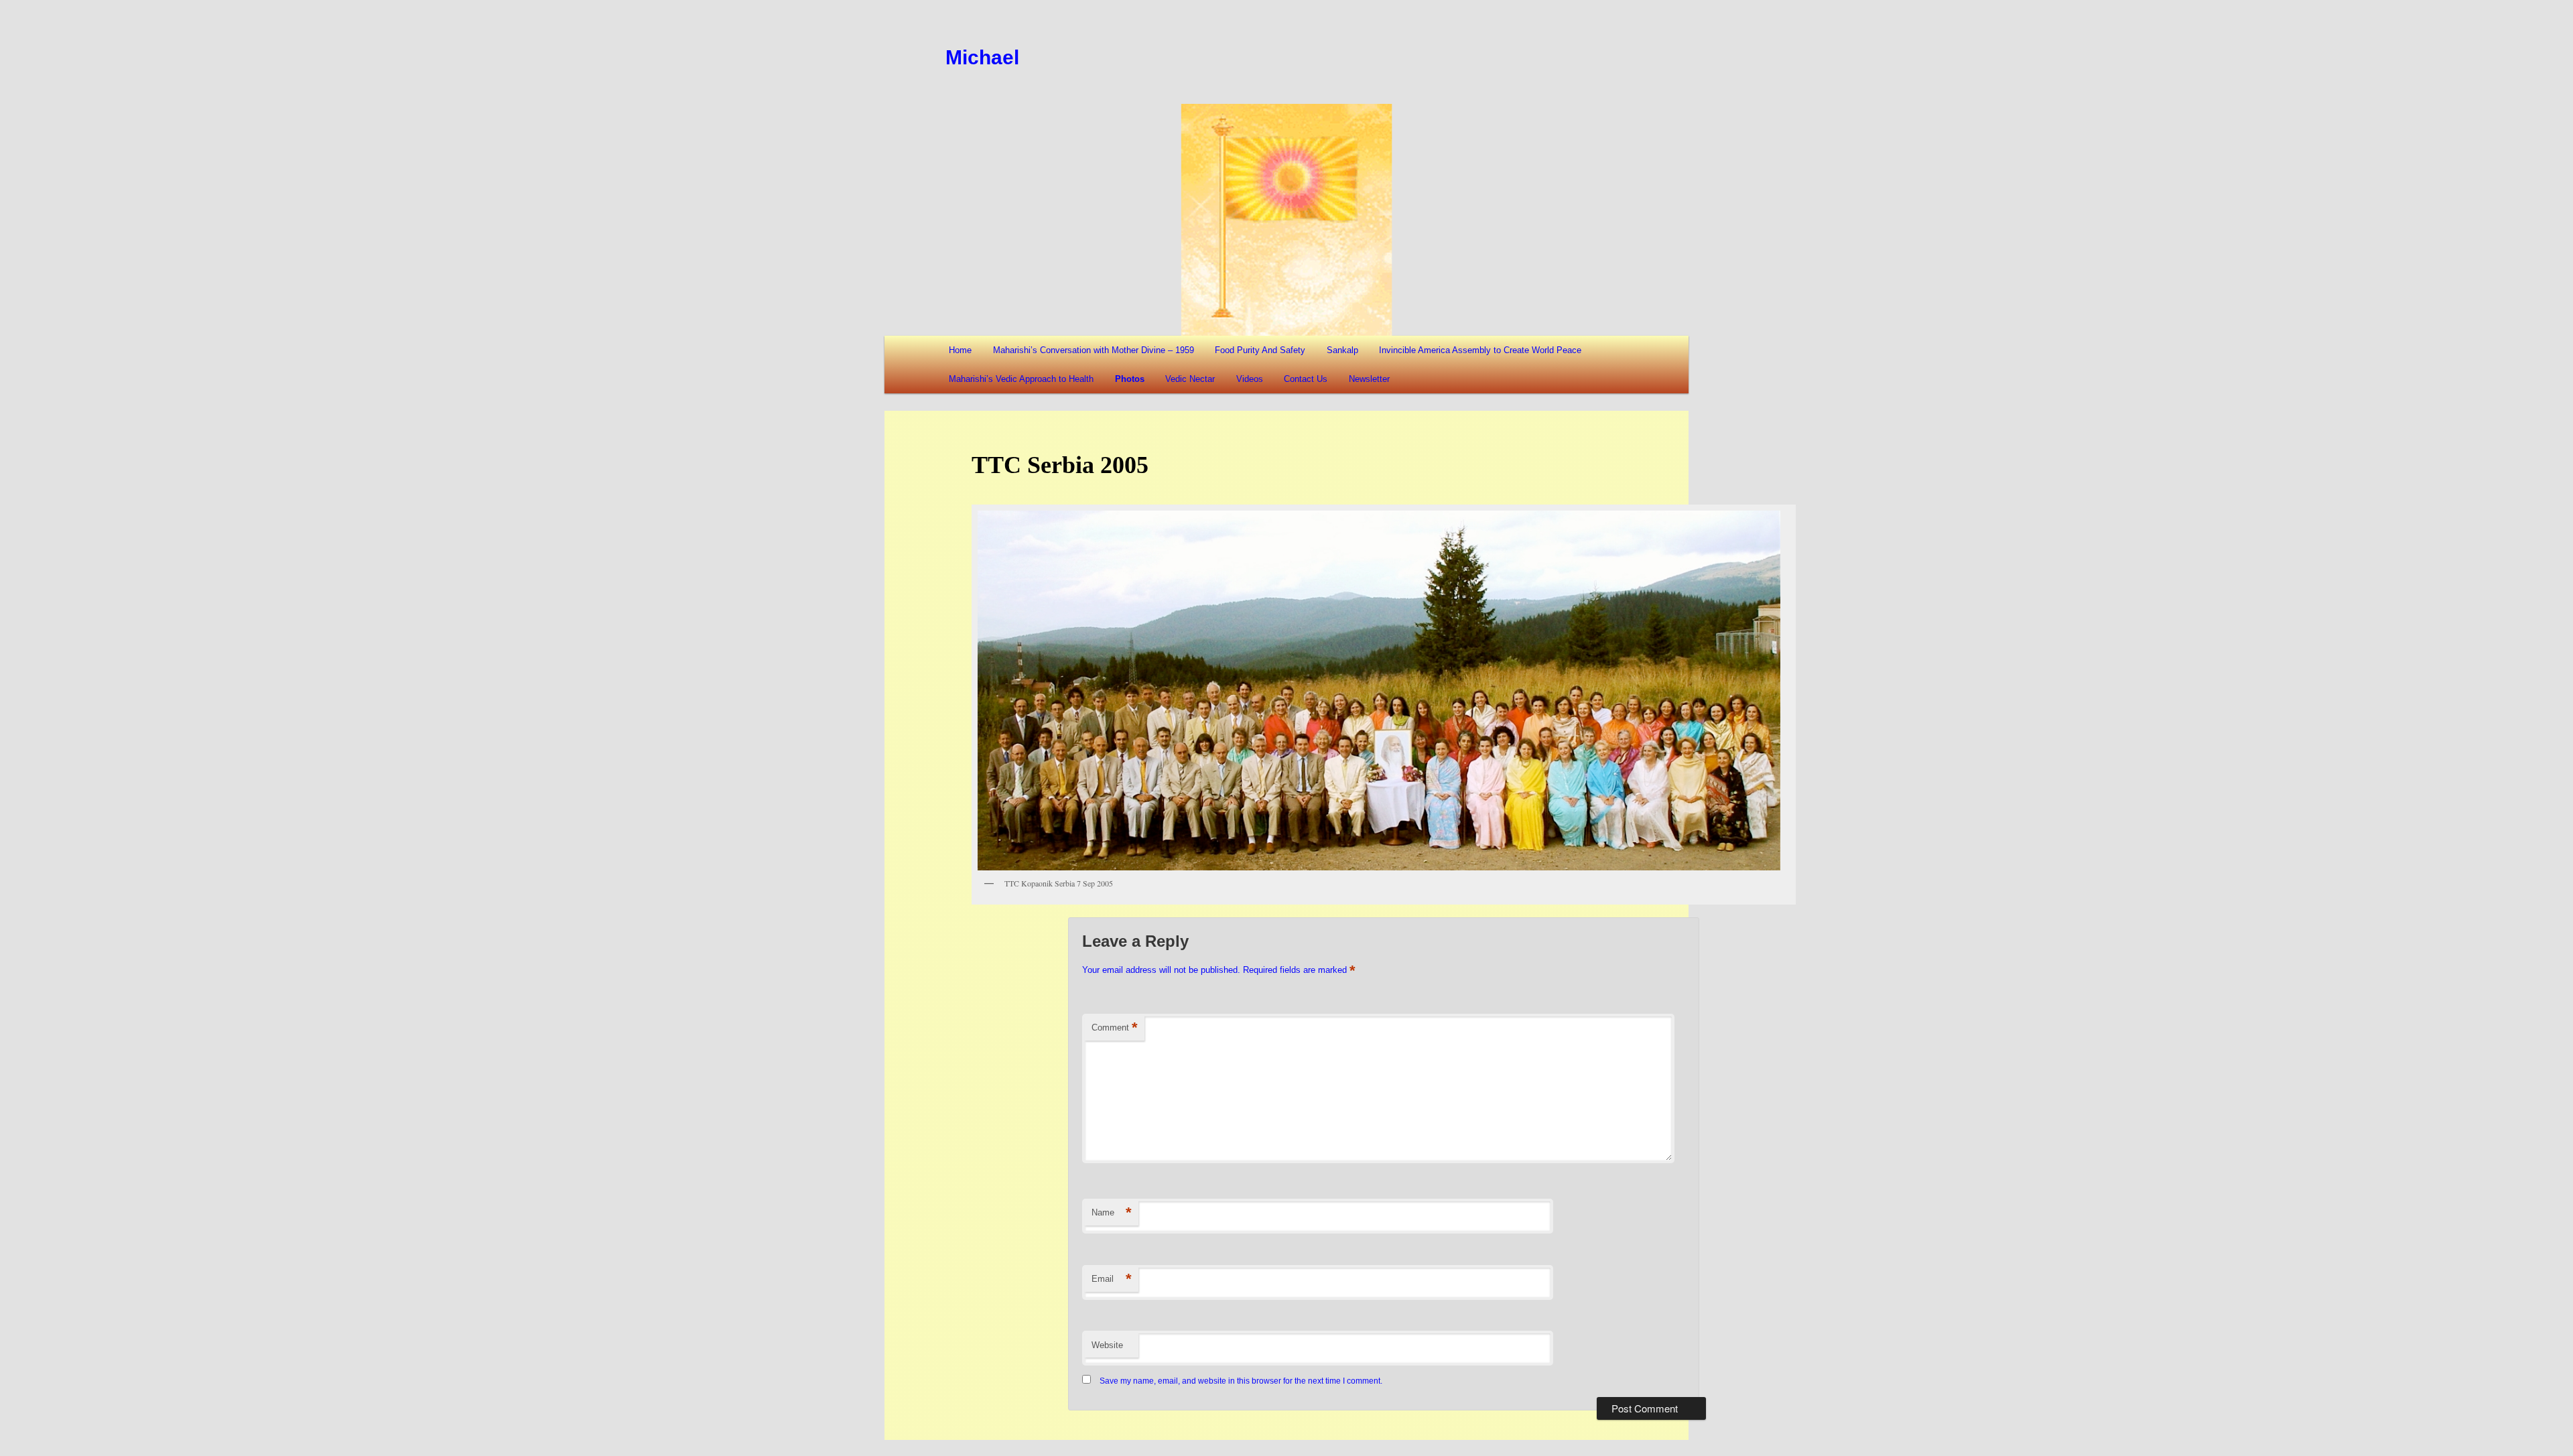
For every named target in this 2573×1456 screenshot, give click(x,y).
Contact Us (1306, 379)
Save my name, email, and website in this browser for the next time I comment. (1241, 1381)
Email (1112, 1279)
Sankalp (1342, 350)
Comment (1115, 1028)
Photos (1130, 379)
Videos (1250, 379)
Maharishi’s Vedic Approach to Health (1021, 379)
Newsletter (1369, 379)
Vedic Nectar (1190, 379)
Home (960, 350)
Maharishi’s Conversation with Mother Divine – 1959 (1094, 350)
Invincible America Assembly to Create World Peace (1480, 350)
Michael (982, 57)
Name (1112, 1212)
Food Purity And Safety (1260, 350)
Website (1107, 1345)
